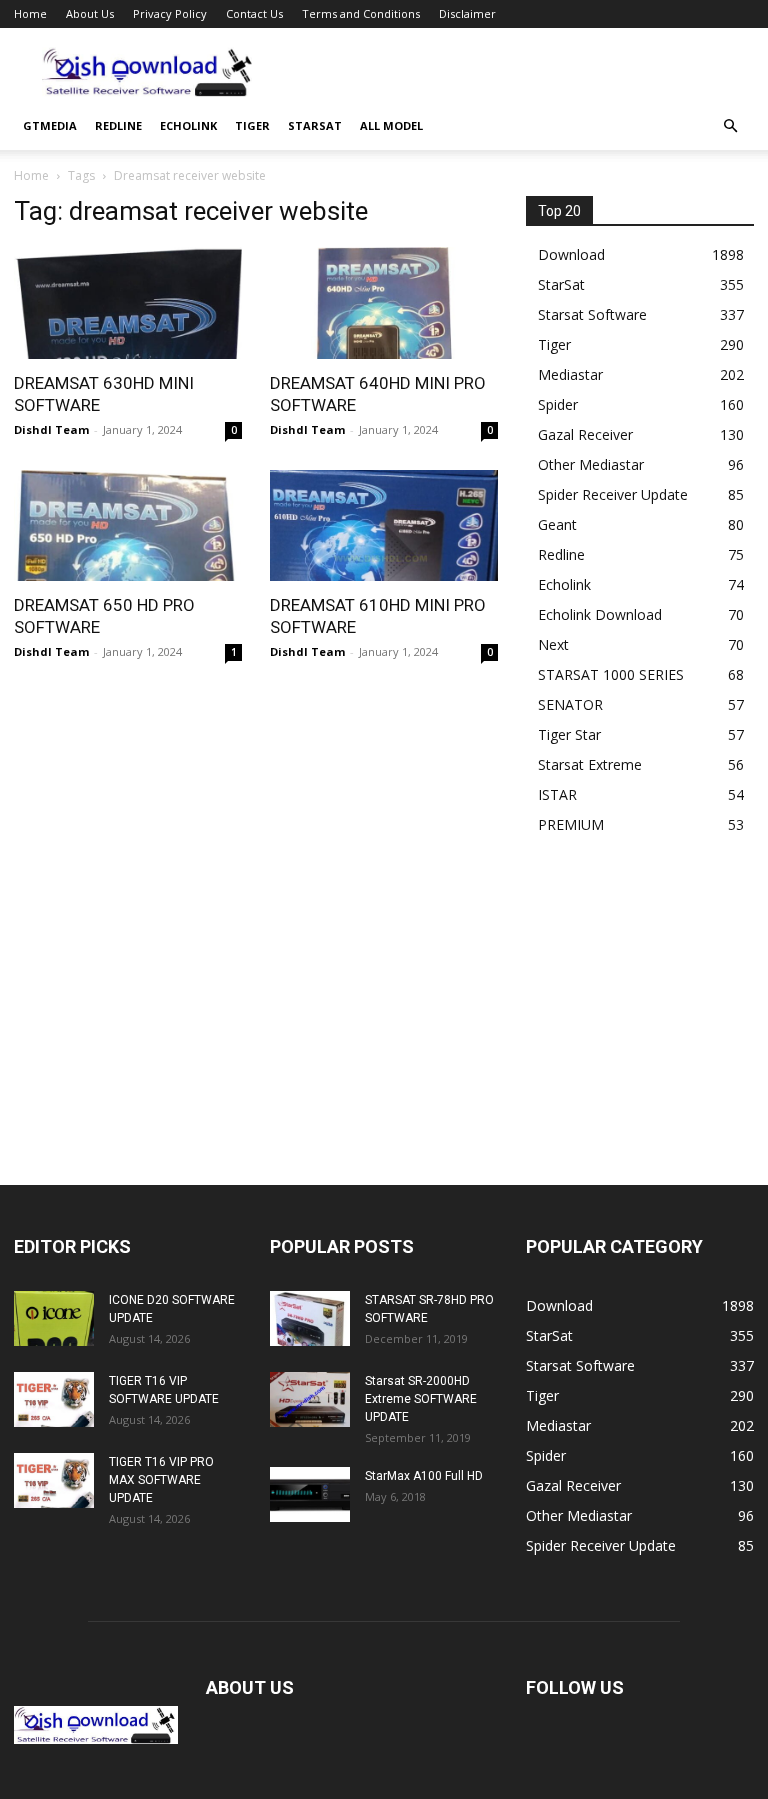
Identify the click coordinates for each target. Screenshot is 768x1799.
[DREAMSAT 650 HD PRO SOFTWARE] (128, 526)
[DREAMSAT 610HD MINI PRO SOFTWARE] (384, 526)
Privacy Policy (170, 13)
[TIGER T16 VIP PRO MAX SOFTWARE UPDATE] (54, 1480)
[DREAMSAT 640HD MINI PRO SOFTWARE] (384, 303)
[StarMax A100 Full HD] (310, 1494)
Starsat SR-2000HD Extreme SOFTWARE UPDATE (421, 1399)
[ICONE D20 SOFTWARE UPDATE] (54, 1318)
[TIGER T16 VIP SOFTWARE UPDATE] (54, 1399)
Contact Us (254, 13)
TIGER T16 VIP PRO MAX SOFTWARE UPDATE (161, 1480)
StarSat (315, 125)
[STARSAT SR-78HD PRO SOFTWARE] (310, 1318)
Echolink (188, 125)
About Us (90, 13)
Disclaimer (467, 13)
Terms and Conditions (361, 13)
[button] (730, 126)
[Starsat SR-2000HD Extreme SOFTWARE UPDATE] (310, 1399)
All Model (391, 125)
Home (30, 13)
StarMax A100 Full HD (424, 1476)
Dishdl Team (51, 429)
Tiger (252, 125)
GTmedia (50, 125)
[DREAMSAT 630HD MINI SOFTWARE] (128, 303)
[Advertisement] (519, 72)
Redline (118, 125)
